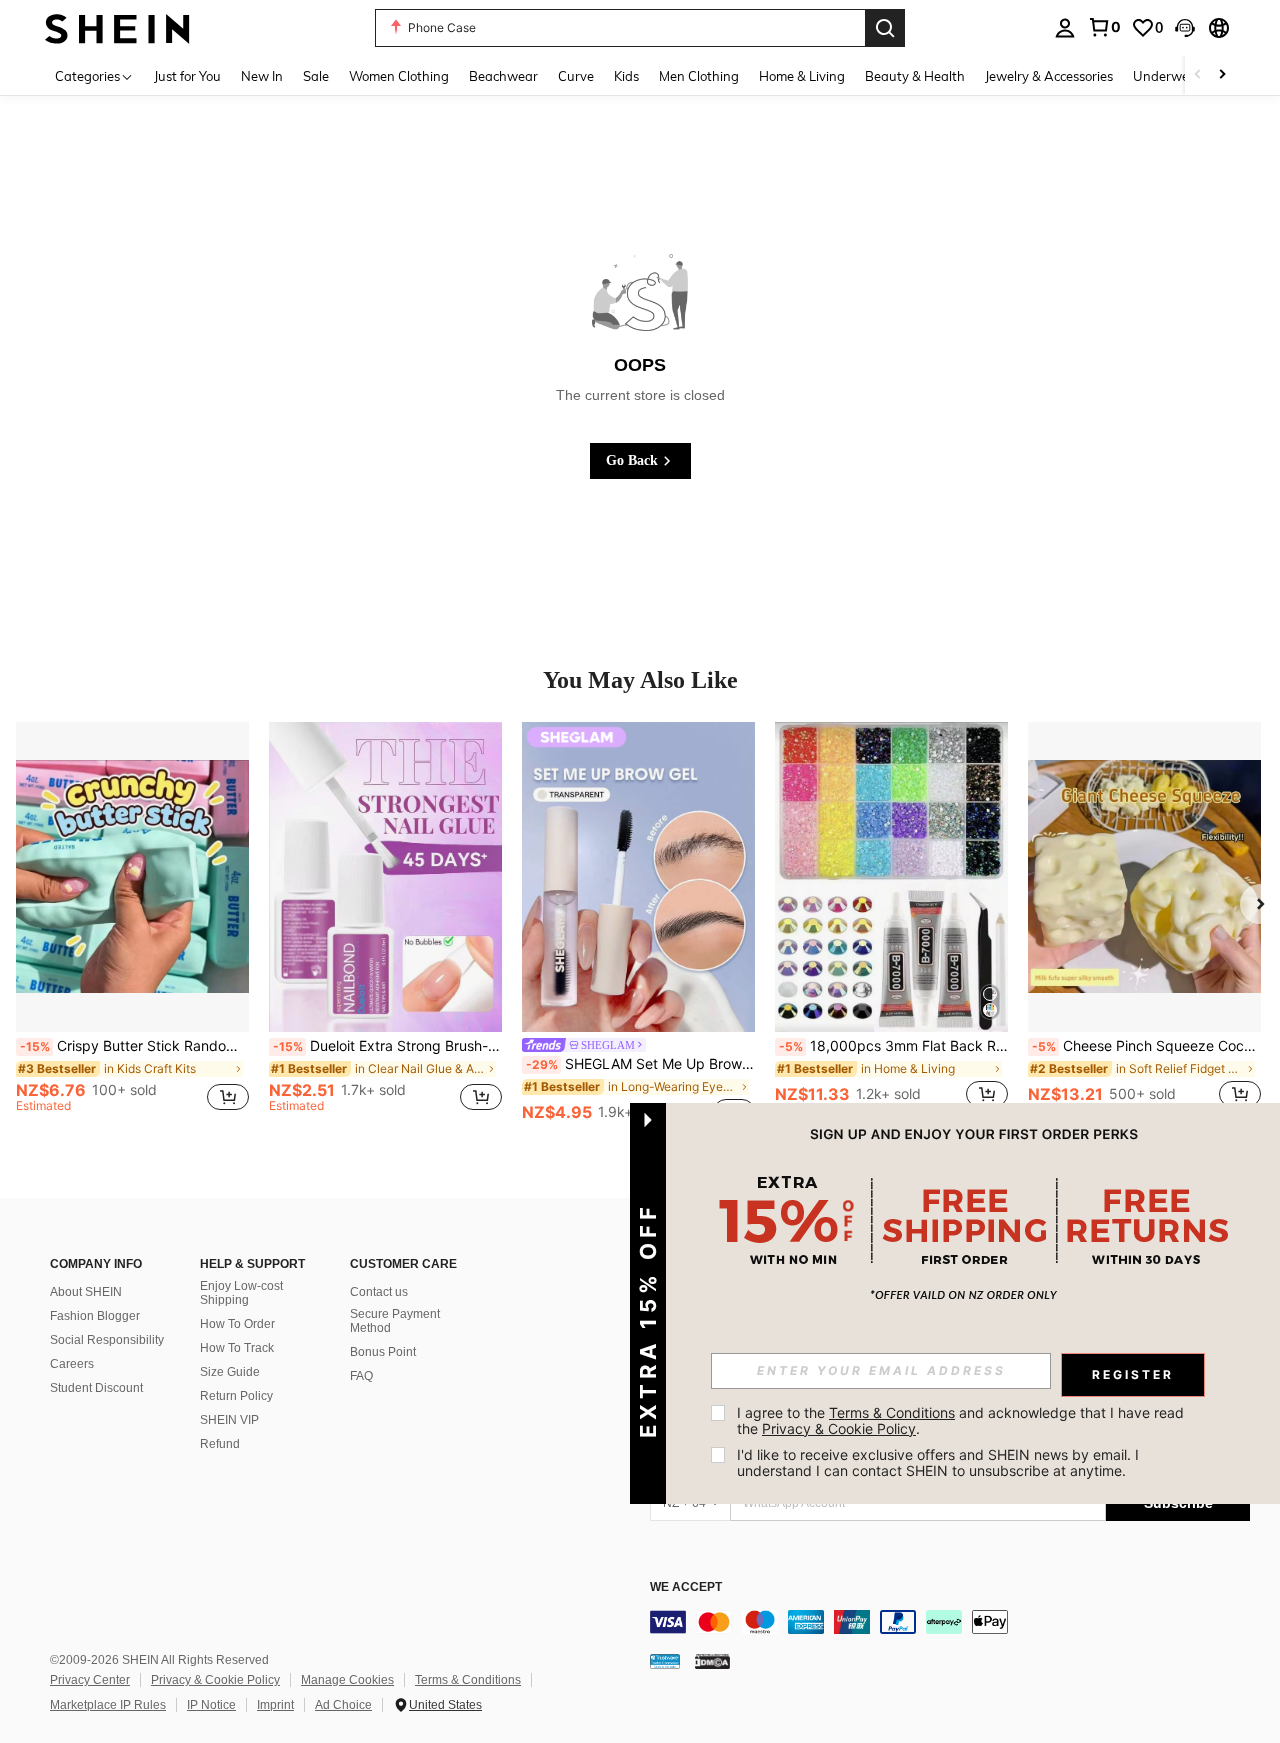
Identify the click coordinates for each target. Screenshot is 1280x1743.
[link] (1104, 27)
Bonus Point (383, 1352)
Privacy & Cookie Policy (215, 1680)
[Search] (885, 28)
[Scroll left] (1198, 75)
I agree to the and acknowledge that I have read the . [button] (962, 1420)
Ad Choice (343, 1705)
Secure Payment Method (395, 1321)
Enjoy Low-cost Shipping (241, 1293)
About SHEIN (86, 1292)
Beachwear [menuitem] (503, 76)
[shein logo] (117, 27)
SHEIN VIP (229, 1420)
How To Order (237, 1324)
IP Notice (211, 1705)
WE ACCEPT (686, 1587)
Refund (220, 1444)
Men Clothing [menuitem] (699, 76)
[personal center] (1065, 28)
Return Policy (236, 1396)
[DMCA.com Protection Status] (712, 1661)
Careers (72, 1364)
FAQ (361, 1376)
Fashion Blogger (95, 1316)
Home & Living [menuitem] (802, 76)
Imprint (275, 1705)
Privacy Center (90, 1680)
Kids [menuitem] (626, 76)
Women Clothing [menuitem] (399, 76)
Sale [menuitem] (316, 76)
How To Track (237, 1348)
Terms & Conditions (468, 1680)
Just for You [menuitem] (187, 76)
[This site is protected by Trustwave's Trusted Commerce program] (665, 1661)
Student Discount (96, 1388)
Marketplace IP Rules (108, 1705)
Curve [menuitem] (576, 76)
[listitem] (132, 926)
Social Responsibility (107, 1340)
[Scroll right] (1222, 75)
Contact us (379, 1292)
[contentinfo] (950, 1622)
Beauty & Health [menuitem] (915, 76)
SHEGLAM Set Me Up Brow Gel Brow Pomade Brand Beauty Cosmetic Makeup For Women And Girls (640, 1064)
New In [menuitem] (262, 76)
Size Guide (230, 1372)
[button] (1185, 28)
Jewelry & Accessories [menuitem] (1049, 76)
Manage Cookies (347, 1680)
